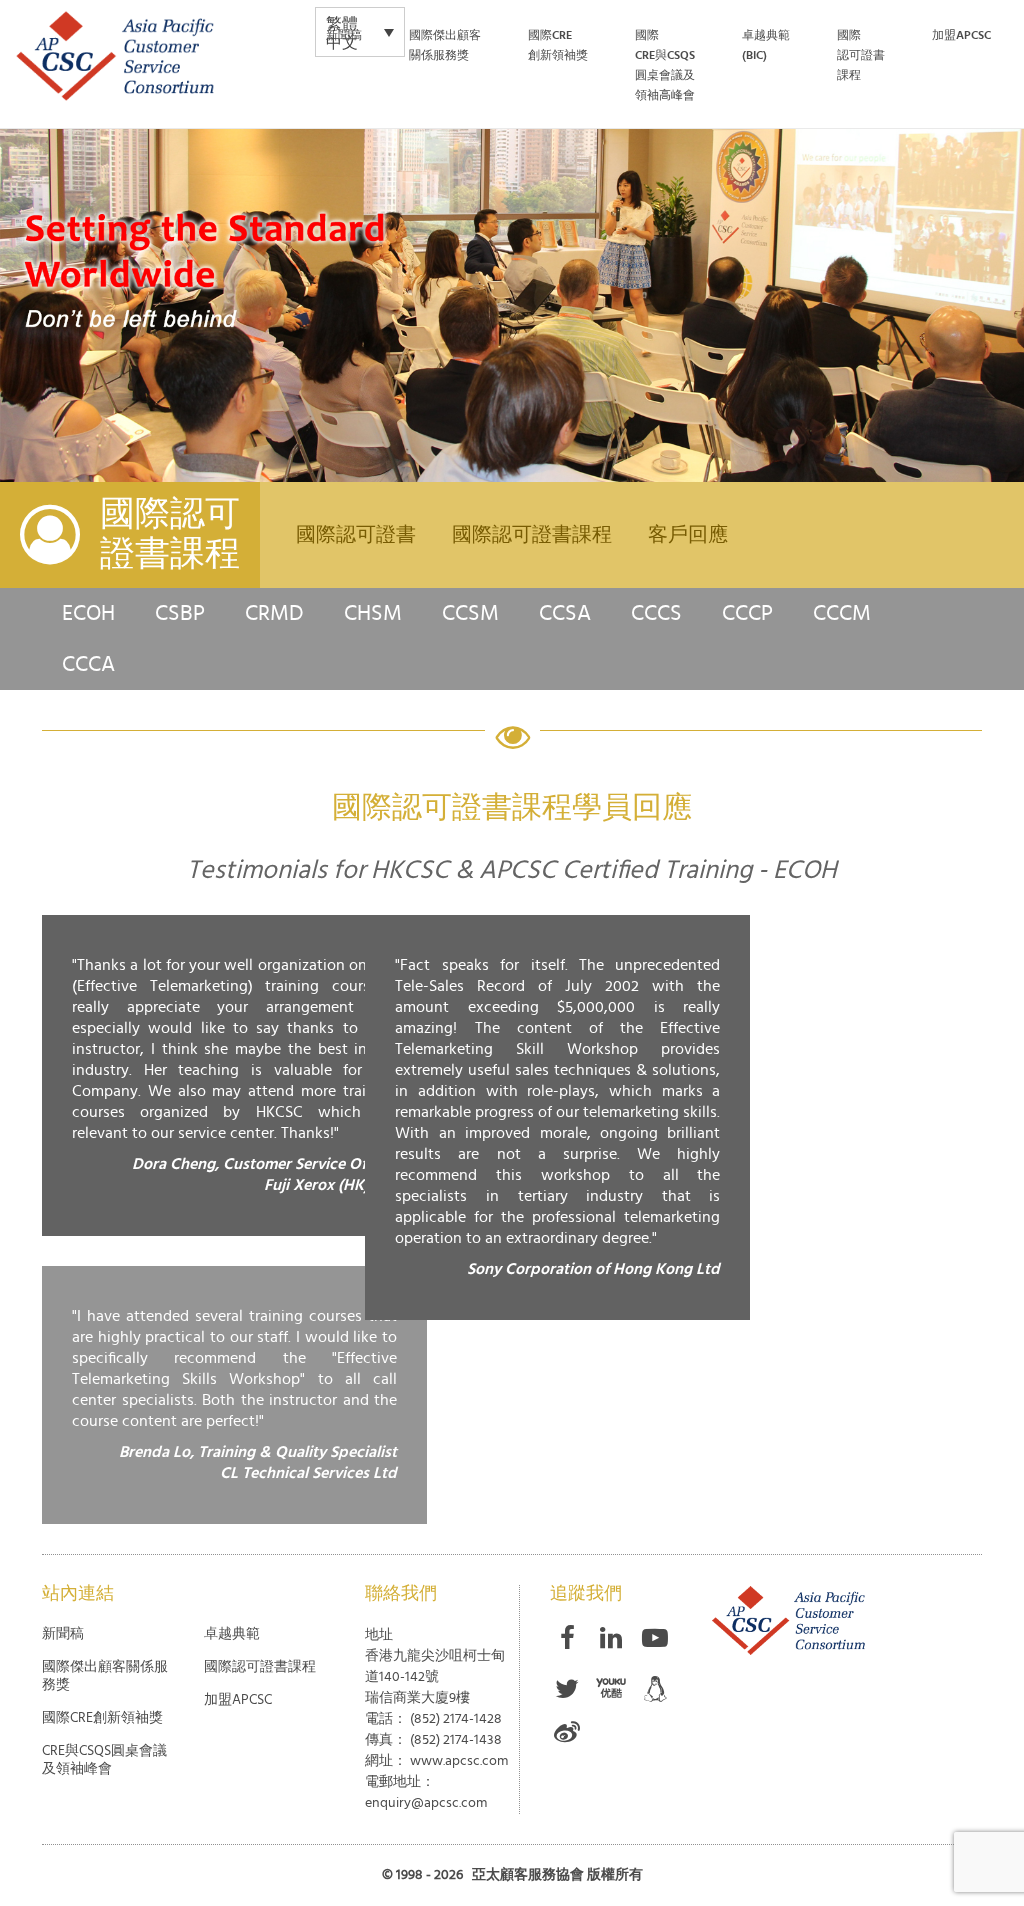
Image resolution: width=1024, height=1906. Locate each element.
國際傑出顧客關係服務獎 (105, 1676)
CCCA (88, 664)
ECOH (88, 613)
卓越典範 (232, 1634)
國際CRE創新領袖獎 (558, 45)
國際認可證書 (356, 535)
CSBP (180, 613)
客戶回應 (688, 535)
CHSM (373, 613)
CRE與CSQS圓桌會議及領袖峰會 (104, 1760)
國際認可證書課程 (532, 535)
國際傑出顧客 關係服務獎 (445, 45)
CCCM (842, 613)
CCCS (656, 613)
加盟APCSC (238, 1700)
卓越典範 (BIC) (766, 45)
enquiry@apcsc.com (426, 1803)
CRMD (274, 613)
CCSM (470, 613)
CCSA (565, 613)
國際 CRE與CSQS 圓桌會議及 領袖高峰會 (665, 65)
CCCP (747, 613)
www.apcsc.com (459, 1761)
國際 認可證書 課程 (861, 55)
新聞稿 (344, 35)
